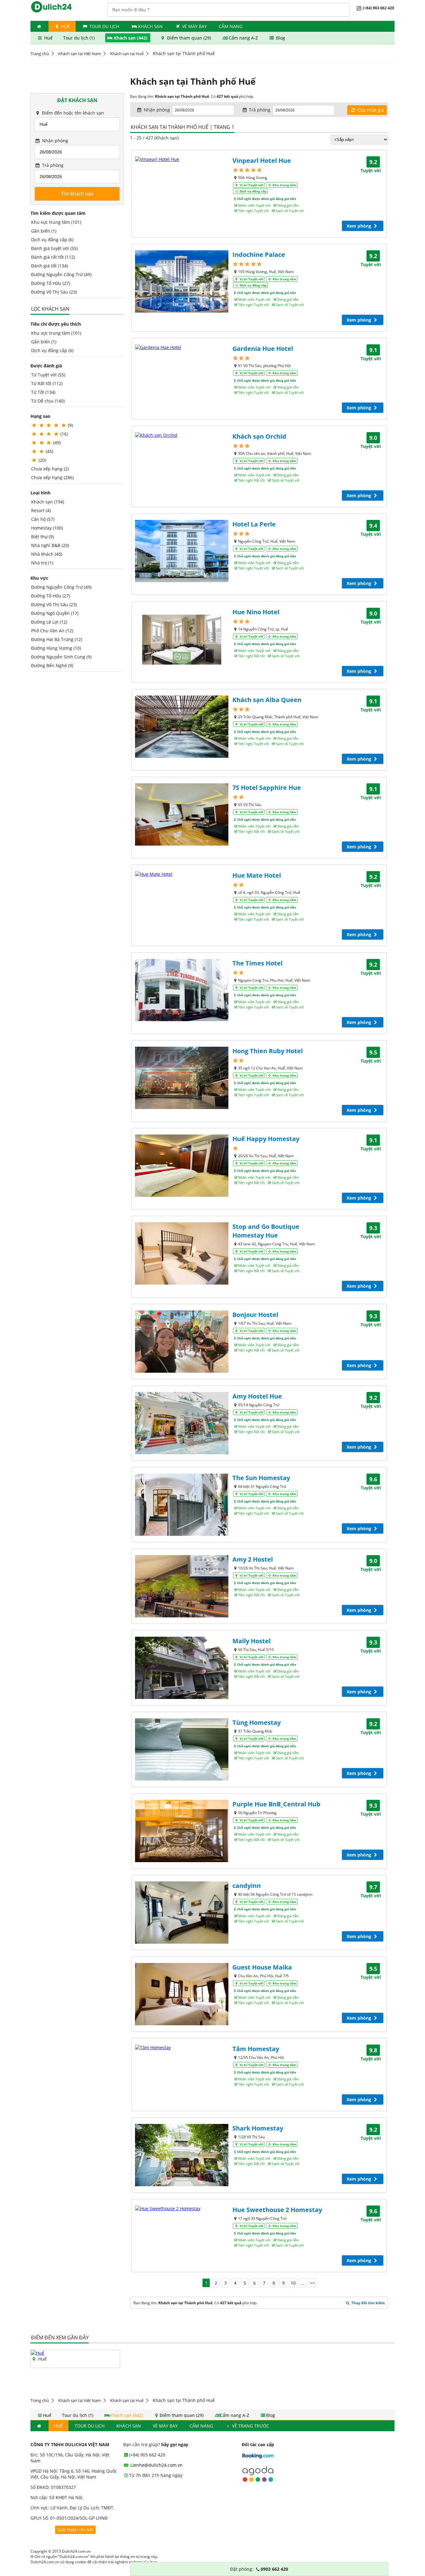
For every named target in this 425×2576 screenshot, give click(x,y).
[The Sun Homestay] (182, 1505)
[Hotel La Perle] (182, 551)
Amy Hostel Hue (257, 1396)
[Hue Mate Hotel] (182, 874)
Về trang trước (250, 2426)
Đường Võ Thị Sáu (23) (54, 292)
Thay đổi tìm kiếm (368, 2303)
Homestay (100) (47, 528)
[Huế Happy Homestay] (182, 1166)
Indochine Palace (259, 255)
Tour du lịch (104, 26)
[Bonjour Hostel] (182, 1342)
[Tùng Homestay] (182, 1749)
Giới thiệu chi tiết (75, 2530)
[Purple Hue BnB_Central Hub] (182, 1831)
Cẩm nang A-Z (243, 38)
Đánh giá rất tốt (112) (53, 257)
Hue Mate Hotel (257, 875)
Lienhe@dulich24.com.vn (156, 2465)
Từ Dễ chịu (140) (48, 401)
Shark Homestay (258, 2128)
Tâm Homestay (256, 2049)
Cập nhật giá (370, 110)
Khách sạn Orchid (259, 436)
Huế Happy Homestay (266, 1139)
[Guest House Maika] (182, 1994)
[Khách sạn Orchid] (182, 435)
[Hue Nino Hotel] (182, 639)
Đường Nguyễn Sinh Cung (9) (61, 657)
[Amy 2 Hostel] (182, 1586)
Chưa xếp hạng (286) (52, 477)
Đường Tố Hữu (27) (51, 283)
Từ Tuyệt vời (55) (48, 375)
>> (312, 2283)
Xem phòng (360, 226)
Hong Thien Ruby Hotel (268, 1051)
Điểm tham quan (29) (189, 38)
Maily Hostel (252, 1641)
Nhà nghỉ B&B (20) (50, 545)
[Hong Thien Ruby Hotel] (182, 1078)
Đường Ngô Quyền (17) (55, 613)
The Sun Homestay (261, 1478)
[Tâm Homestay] (182, 2048)
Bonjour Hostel (255, 1315)
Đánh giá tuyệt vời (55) (54, 248)
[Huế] (37, 2353)
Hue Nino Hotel (256, 612)
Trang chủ (40, 54)
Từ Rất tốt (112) (47, 383)
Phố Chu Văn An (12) (52, 631)
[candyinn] (182, 1913)
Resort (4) (41, 510)
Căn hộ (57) (43, 519)
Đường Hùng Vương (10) (56, 648)
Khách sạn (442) (131, 38)
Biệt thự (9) (42, 537)
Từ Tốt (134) (43, 392)
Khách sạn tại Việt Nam (79, 54)
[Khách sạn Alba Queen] (182, 727)
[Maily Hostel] (182, 1668)
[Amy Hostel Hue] (182, 1423)
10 (293, 2283)
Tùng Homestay (257, 1722)
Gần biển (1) (44, 231)
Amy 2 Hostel (253, 1559)
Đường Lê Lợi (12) (49, 622)
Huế (65, 26)
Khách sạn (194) (48, 502)
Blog (280, 38)
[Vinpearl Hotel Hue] (182, 159)
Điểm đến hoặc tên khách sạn (72, 113)
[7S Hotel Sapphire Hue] (182, 814)
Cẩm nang (231, 26)
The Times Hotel (257, 963)
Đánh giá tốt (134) (49, 266)
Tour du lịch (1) (79, 38)
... (303, 2283)
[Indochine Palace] (182, 281)
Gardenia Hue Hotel (263, 349)
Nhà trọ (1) (42, 563)
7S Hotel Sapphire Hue (267, 788)
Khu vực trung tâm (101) (56, 222)
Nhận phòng (54, 141)
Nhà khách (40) (47, 554)
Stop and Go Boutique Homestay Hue (266, 1231)
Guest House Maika (262, 1967)
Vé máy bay (194, 26)
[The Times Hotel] (182, 990)
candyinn (247, 1886)
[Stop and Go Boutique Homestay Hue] (182, 1253)
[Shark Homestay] (182, 2155)
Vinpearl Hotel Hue (262, 160)
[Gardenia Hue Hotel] (182, 347)
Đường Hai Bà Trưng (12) (57, 639)
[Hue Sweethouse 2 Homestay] (182, 2208)
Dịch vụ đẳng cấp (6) (52, 240)
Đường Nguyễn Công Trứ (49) (61, 274)
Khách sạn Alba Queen (267, 700)
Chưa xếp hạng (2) (50, 469)
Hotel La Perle (254, 524)
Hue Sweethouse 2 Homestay (277, 2210)
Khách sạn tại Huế (127, 54)
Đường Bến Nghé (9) (52, 665)
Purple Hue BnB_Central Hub (276, 1804)
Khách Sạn (150, 26)
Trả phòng (52, 165)
